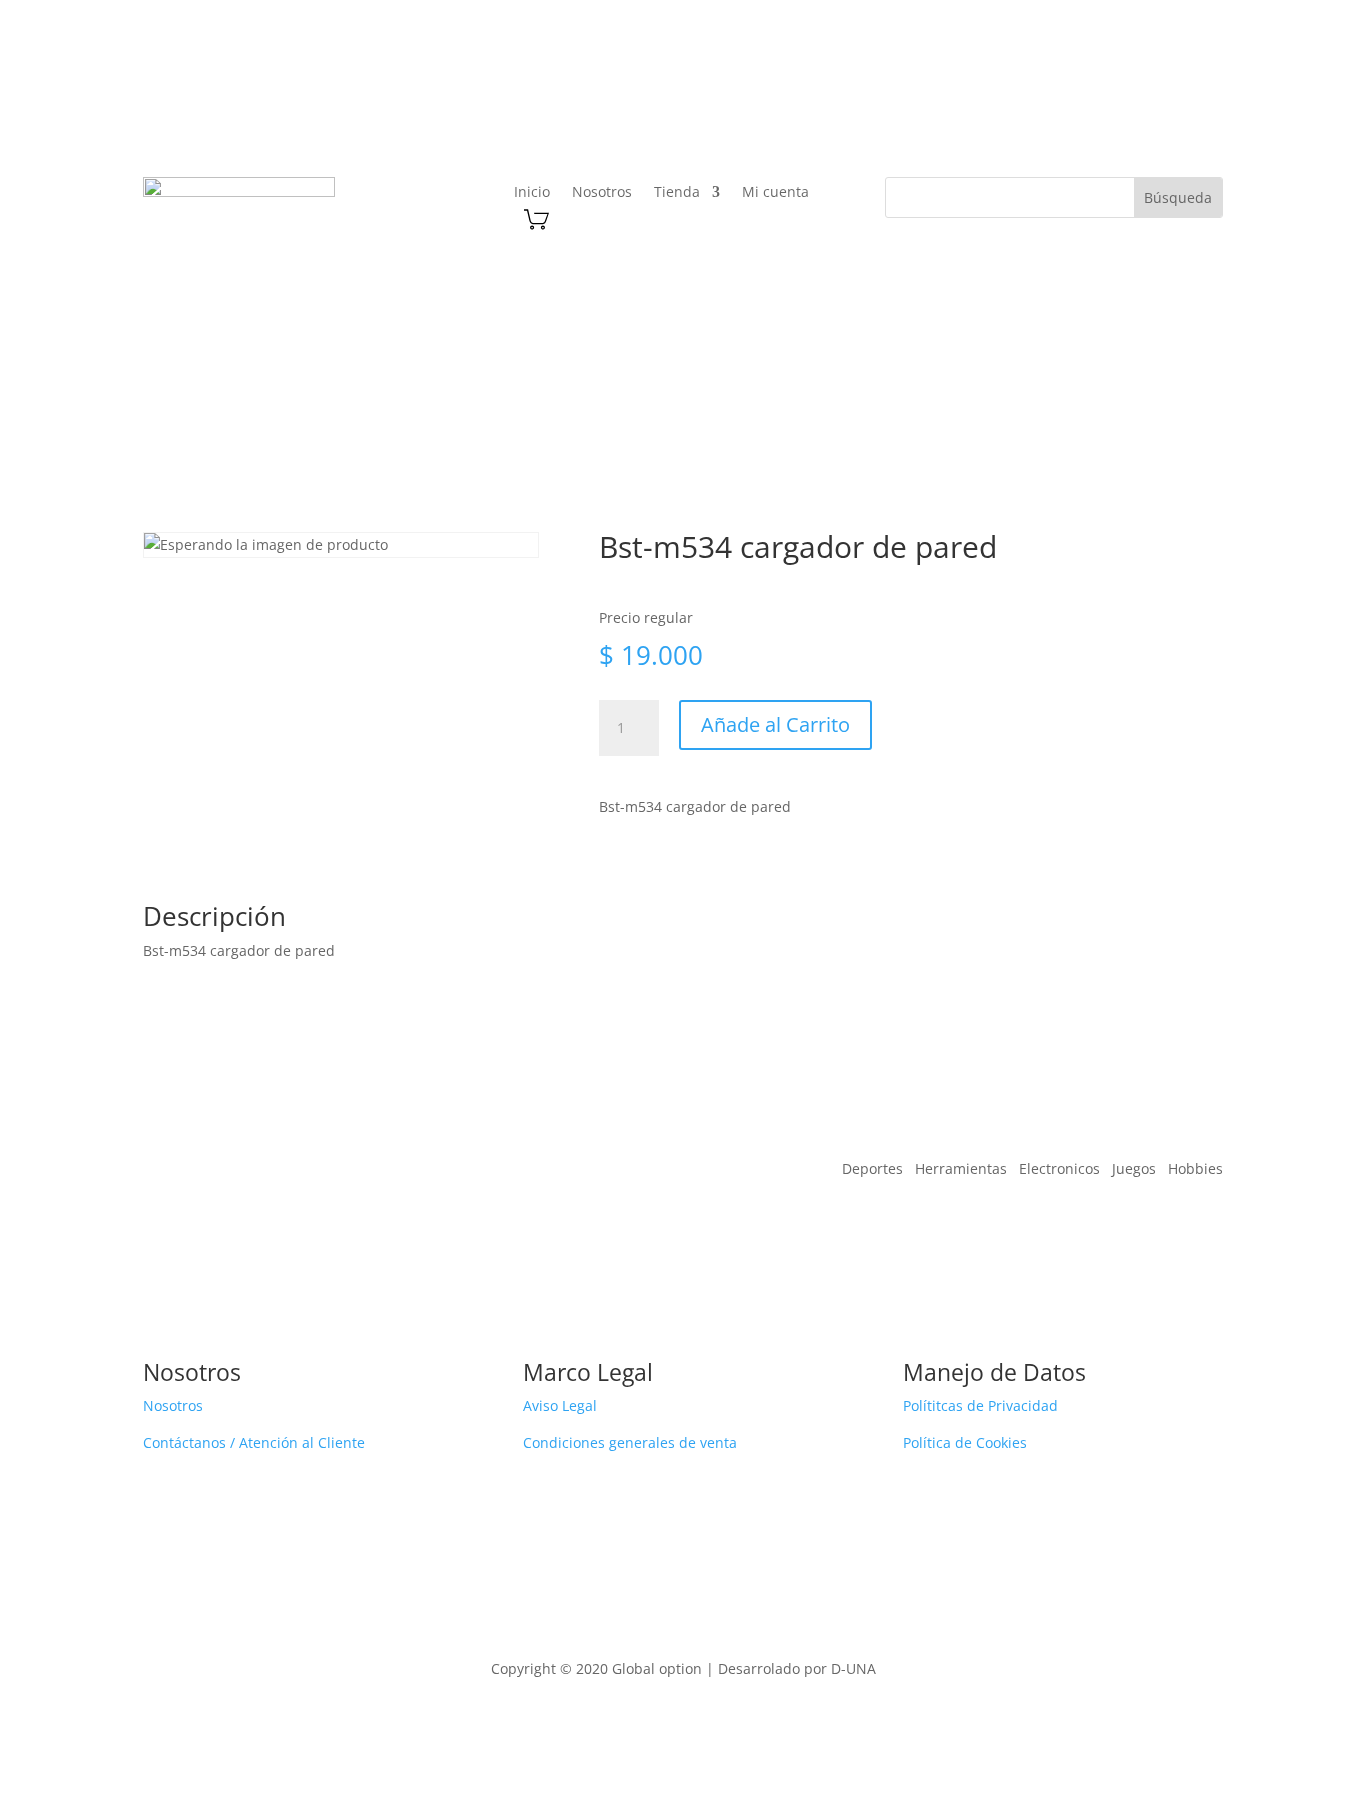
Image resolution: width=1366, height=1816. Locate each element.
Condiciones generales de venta (630, 1442)
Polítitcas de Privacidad (980, 1405)
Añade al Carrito (775, 724)
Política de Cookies (965, 1442)
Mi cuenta (775, 193)
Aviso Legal (560, 1405)
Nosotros (602, 193)
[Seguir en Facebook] (1090, 98)
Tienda (677, 193)
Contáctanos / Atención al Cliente (254, 1442)
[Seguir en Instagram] (1130, 98)
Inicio (532, 193)
